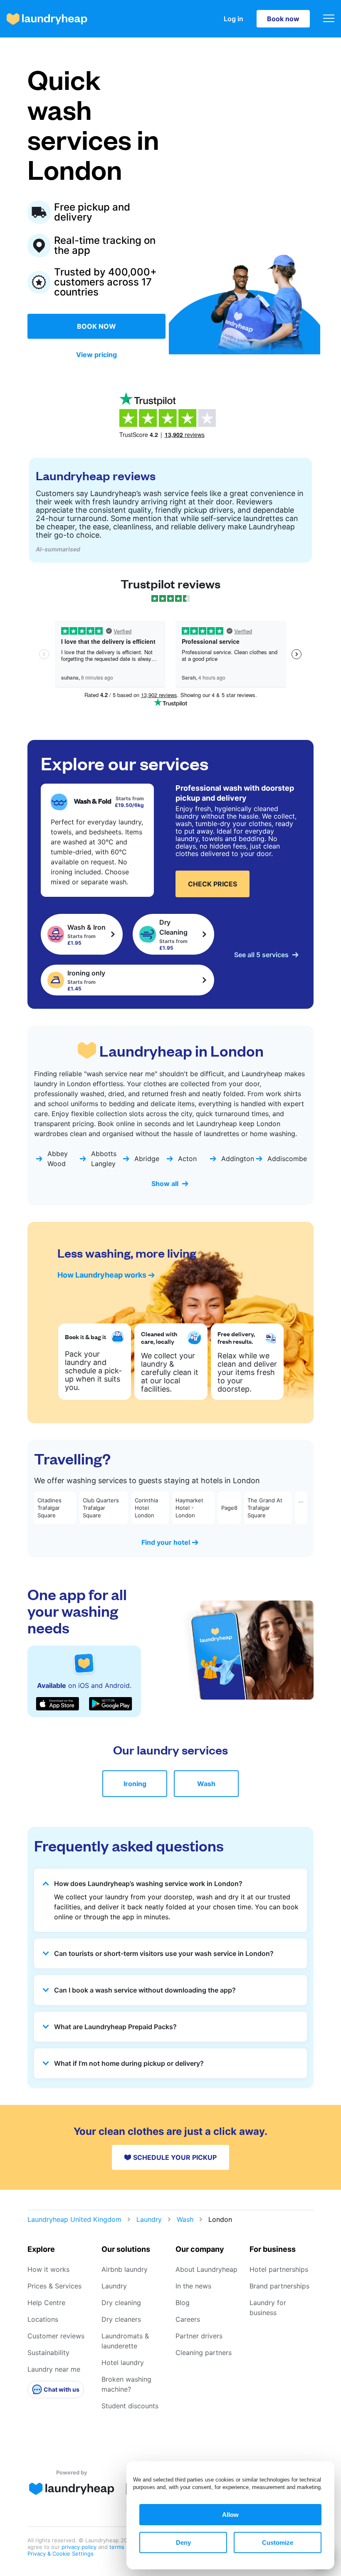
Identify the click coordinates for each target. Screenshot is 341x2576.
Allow (230, 2515)
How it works (48, 2269)
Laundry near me (54, 2369)
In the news (193, 2286)
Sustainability (48, 2353)
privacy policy (80, 2547)
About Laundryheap (206, 2269)
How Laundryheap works (102, 1275)
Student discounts (130, 2406)
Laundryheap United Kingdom (74, 2219)
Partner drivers (199, 2336)
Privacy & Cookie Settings (61, 2554)
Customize (278, 2542)
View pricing (96, 355)
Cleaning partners (204, 2353)
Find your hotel (166, 1542)
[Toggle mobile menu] (329, 19)
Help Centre (46, 2303)
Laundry (149, 2219)
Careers (188, 2319)
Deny (183, 2542)
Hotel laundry (123, 2363)
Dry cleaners (121, 2319)
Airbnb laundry (125, 2269)
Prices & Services (54, 2286)
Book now (283, 19)
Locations (43, 2319)
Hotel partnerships (279, 2269)
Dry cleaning (121, 2303)
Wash (206, 1784)
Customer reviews (56, 2336)
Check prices (213, 884)
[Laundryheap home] (47, 19)
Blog (183, 2303)
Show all (165, 1184)
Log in (234, 19)
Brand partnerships (279, 2286)
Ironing (135, 1784)
